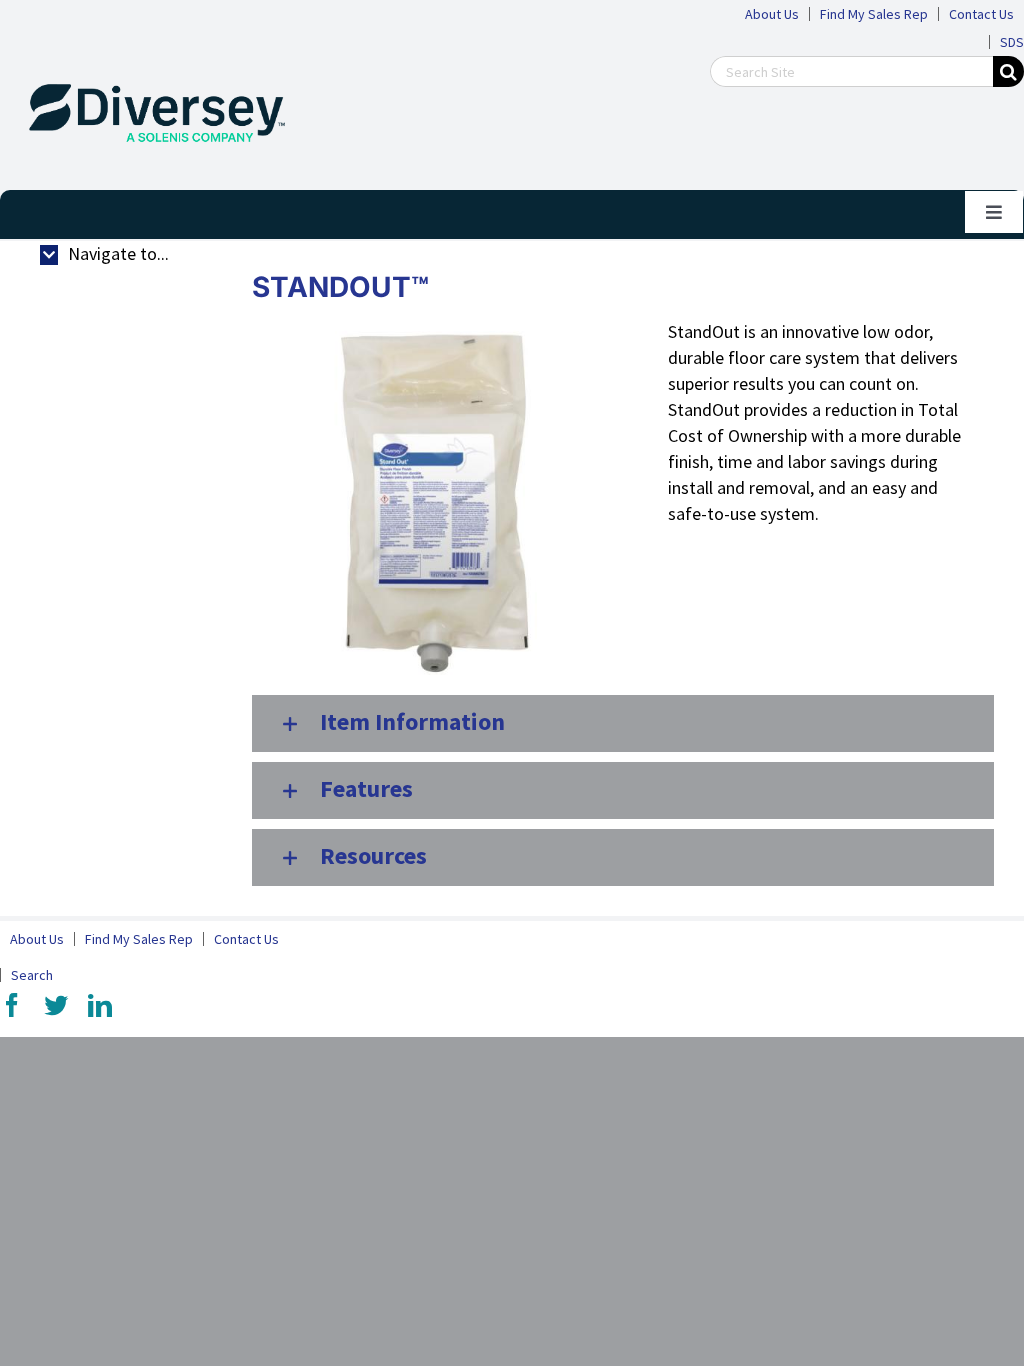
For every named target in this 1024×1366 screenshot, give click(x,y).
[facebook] (12, 1005)
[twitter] (56, 1005)
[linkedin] (100, 1005)
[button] (623, 723)
